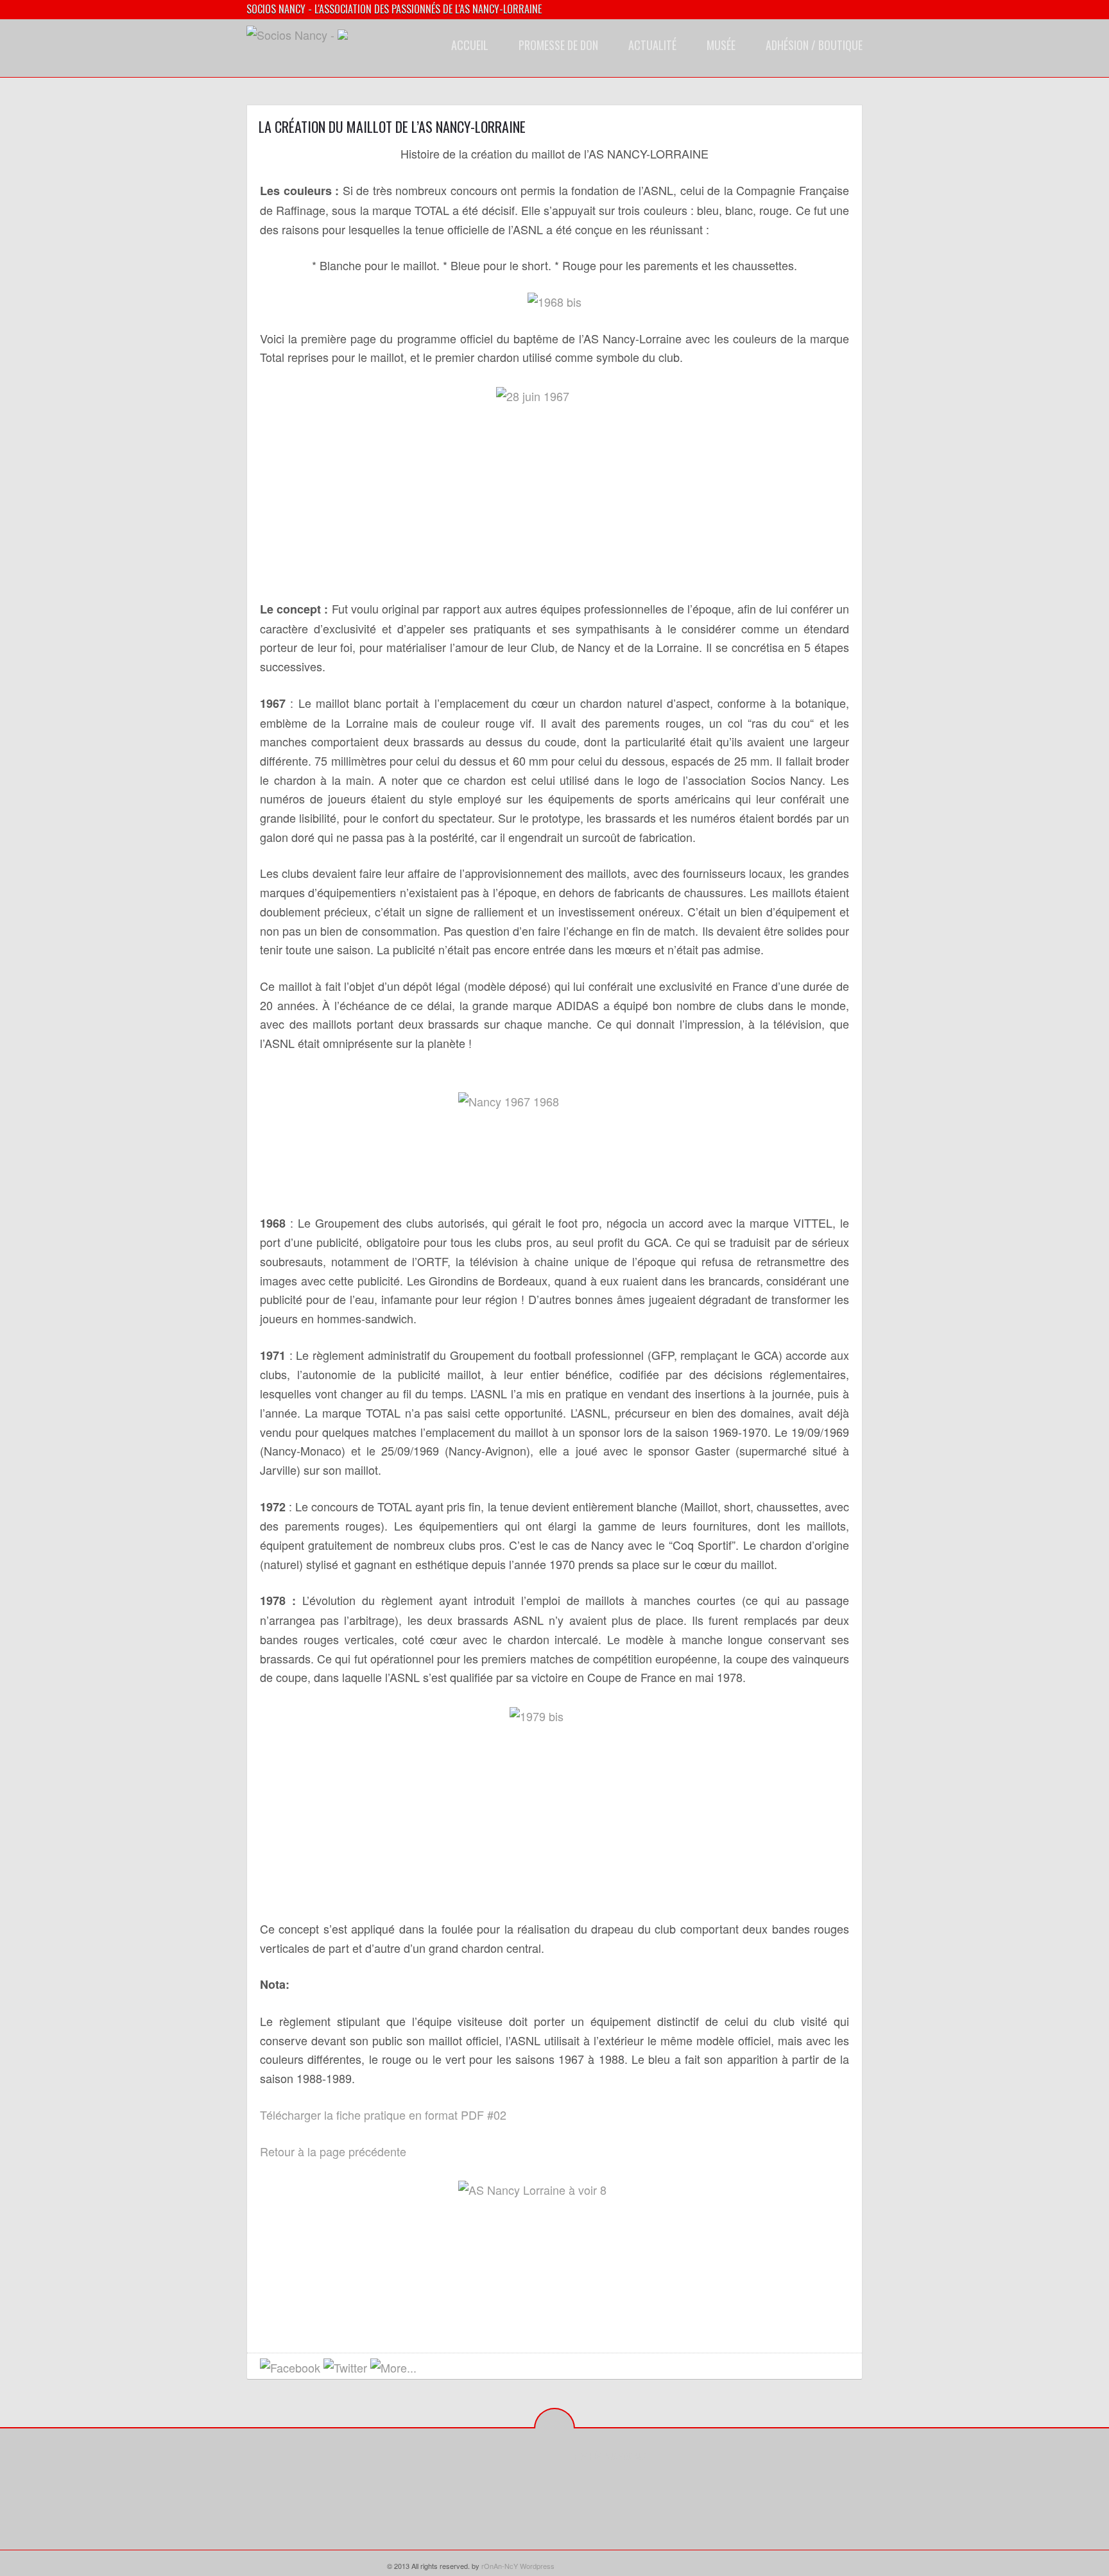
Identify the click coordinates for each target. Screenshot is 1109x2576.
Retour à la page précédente (333, 2151)
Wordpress (537, 2566)
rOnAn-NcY (500, 2566)
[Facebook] (584, 2485)
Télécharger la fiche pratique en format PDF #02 (383, 2115)
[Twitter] (604, 2485)
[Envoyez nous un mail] (430, 2368)
